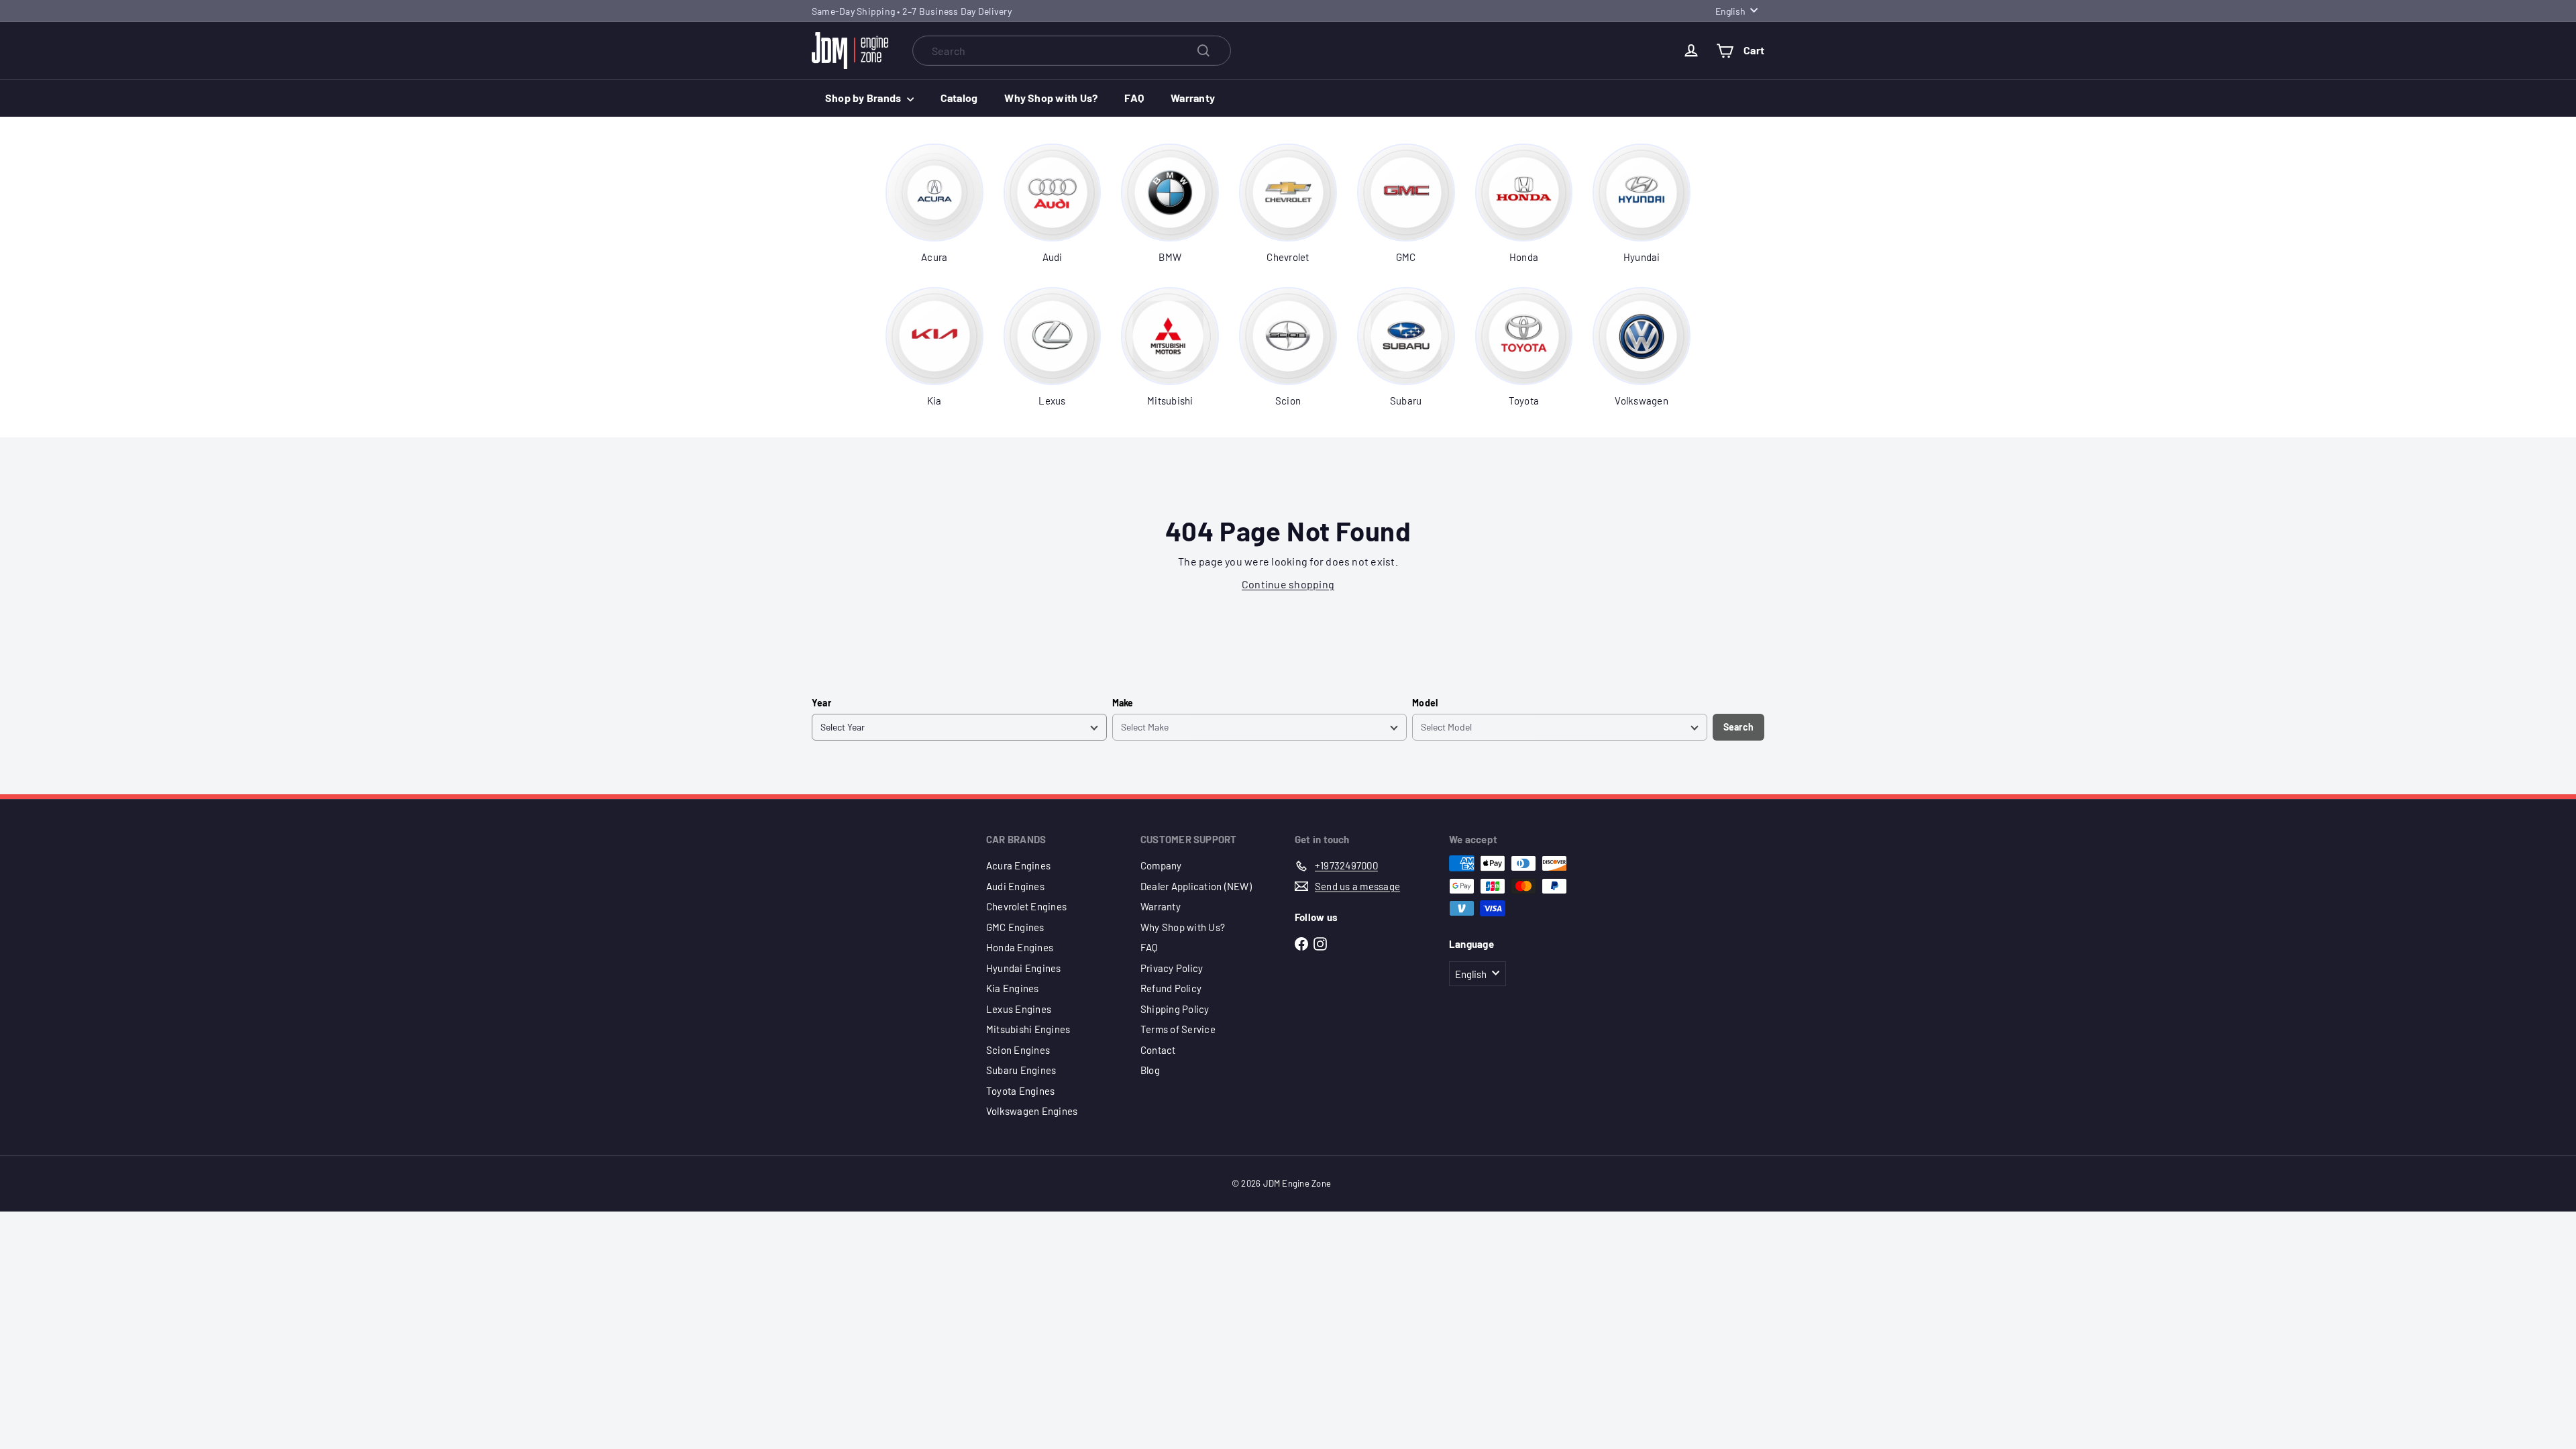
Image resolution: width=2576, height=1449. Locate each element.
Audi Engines (1015, 886)
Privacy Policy (1172, 968)
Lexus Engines (1019, 1009)
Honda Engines (1020, 947)
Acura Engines (1018, 865)
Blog (1150, 1070)
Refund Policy (1171, 988)
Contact (1158, 1050)
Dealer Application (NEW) (1196, 886)
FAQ (1134, 98)
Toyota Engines (1020, 1091)
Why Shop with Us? (1051, 98)
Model (1425, 703)
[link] (934, 204)
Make (1123, 703)
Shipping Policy (1175, 1009)
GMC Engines (1015, 927)
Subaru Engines (1021, 1070)
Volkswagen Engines (1032, 1111)
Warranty (1193, 98)
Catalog (959, 98)
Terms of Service (1178, 1029)
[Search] (1203, 51)
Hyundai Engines (1024, 968)
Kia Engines (1013, 988)
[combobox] (1072, 51)
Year (821, 703)
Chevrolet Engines (1026, 906)
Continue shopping (1288, 584)
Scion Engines (1018, 1050)
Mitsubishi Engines (1028, 1029)
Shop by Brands (864, 98)
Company (1161, 865)
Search (1738, 727)
